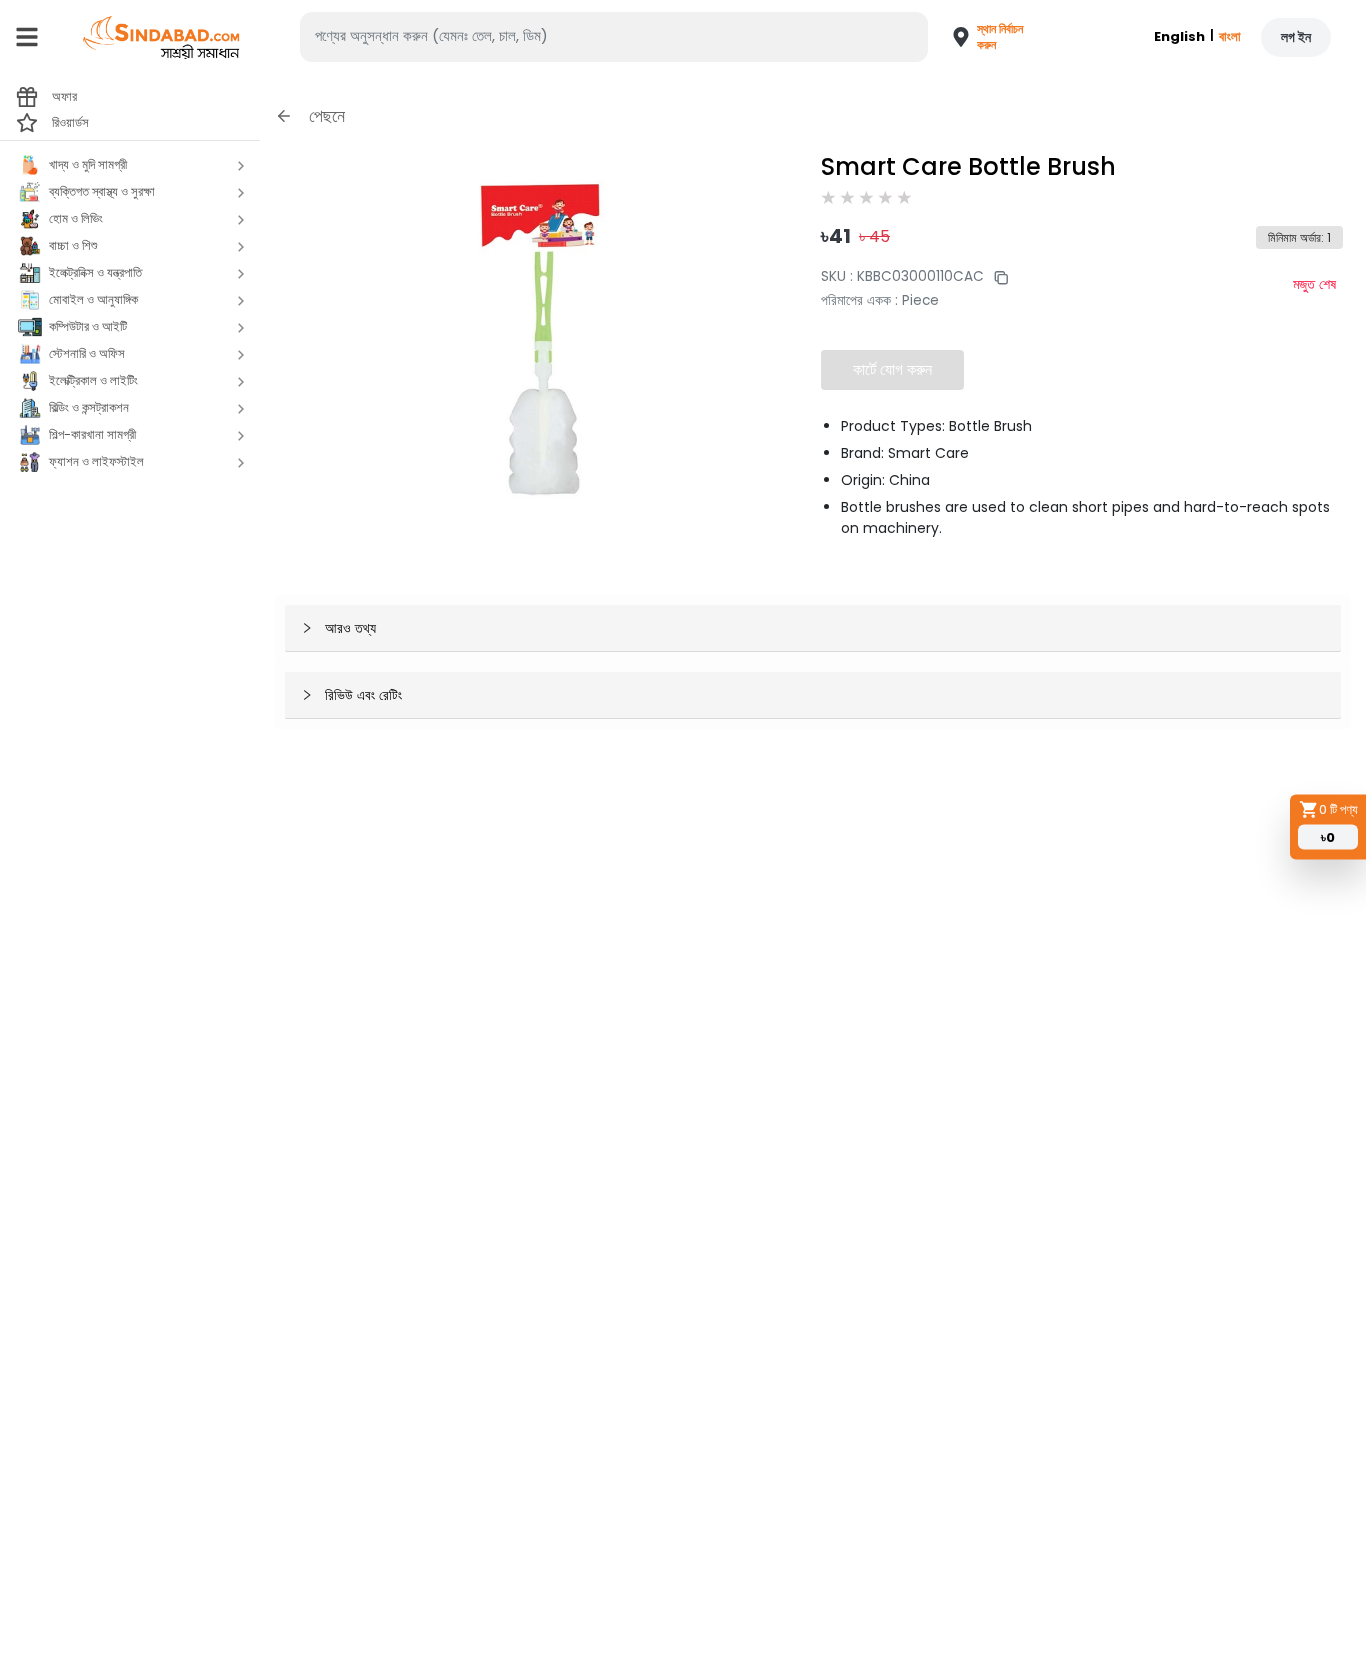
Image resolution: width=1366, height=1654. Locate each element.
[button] (978, 37)
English (1179, 36)
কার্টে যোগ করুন (892, 369)
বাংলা (1230, 36)
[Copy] (996, 276)
